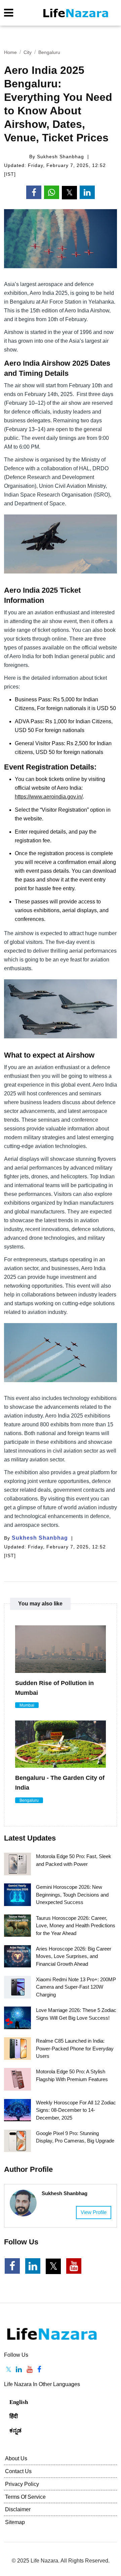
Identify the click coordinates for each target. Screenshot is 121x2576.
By (36, 1538)
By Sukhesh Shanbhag (57, 157)
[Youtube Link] (74, 2266)
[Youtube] (30, 2370)
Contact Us (18, 2471)
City (28, 52)
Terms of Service (25, 2497)
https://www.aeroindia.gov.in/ (49, 797)
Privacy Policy (22, 2484)
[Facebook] (39, 2370)
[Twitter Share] (69, 193)
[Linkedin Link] (33, 2266)
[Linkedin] (19, 2370)
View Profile (94, 2212)
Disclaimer (18, 2509)
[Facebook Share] (34, 192)
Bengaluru (49, 52)
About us (16, 2458)
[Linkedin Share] (87, 192)
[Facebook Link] (12, 2266)
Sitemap (15, 2522)
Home (10, 52)
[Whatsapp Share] (52, 192)
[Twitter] (9, 2370)
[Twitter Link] (53, 2266)
